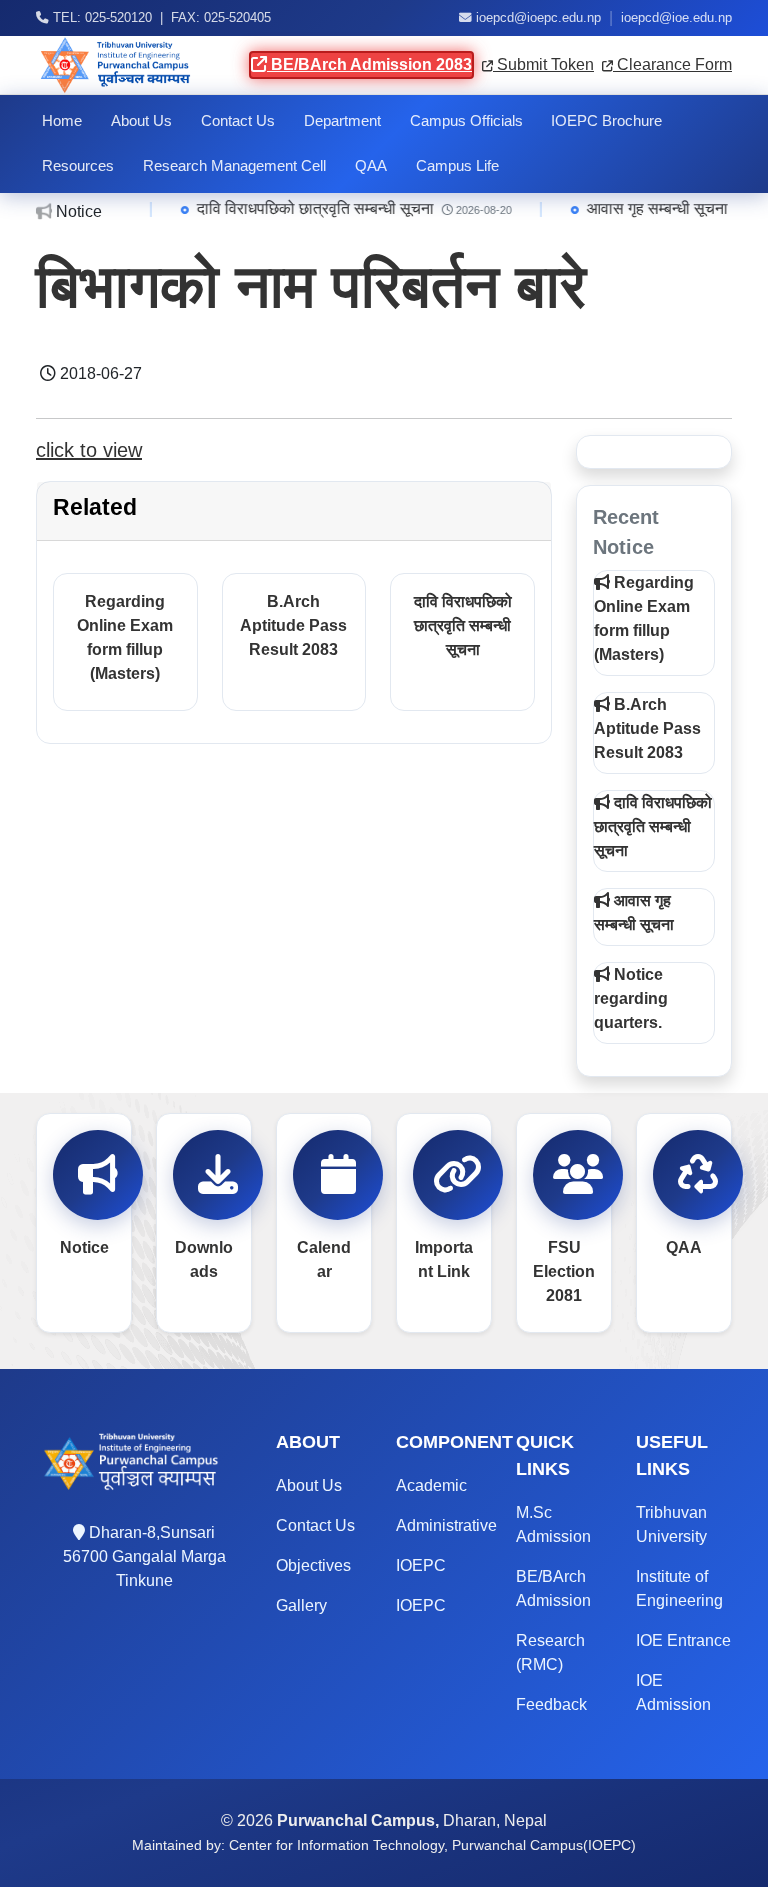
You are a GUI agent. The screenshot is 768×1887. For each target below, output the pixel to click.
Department (342, 121)
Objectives (313, 1565)
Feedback (551, 1704)
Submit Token (543, 64)
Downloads (204, 1259)
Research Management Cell (234, 166)
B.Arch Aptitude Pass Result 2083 (293, 625)
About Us (141, 121)
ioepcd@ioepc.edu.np (538, 18)
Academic (431, 1485)
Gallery (301, 1605)
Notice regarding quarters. (631, 998)
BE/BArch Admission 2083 (369, 64)
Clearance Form (672, 64)
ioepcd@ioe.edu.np (676, 18)
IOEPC (421, 1565)
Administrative (446, 1525)
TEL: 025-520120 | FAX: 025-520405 (160, 18)
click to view (89, 450)
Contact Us (238, 121)
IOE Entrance (683, 1640)
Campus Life (457, 166)
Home (62, 121)
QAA (371, 166)
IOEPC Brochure (606, 121)
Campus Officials (466, 121)
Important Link (444, 1259)
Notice (84, 1247)
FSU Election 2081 (564, 1271)
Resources (78, 166)
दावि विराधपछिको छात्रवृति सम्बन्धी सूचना (316, 208)
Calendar (324, 1259)
